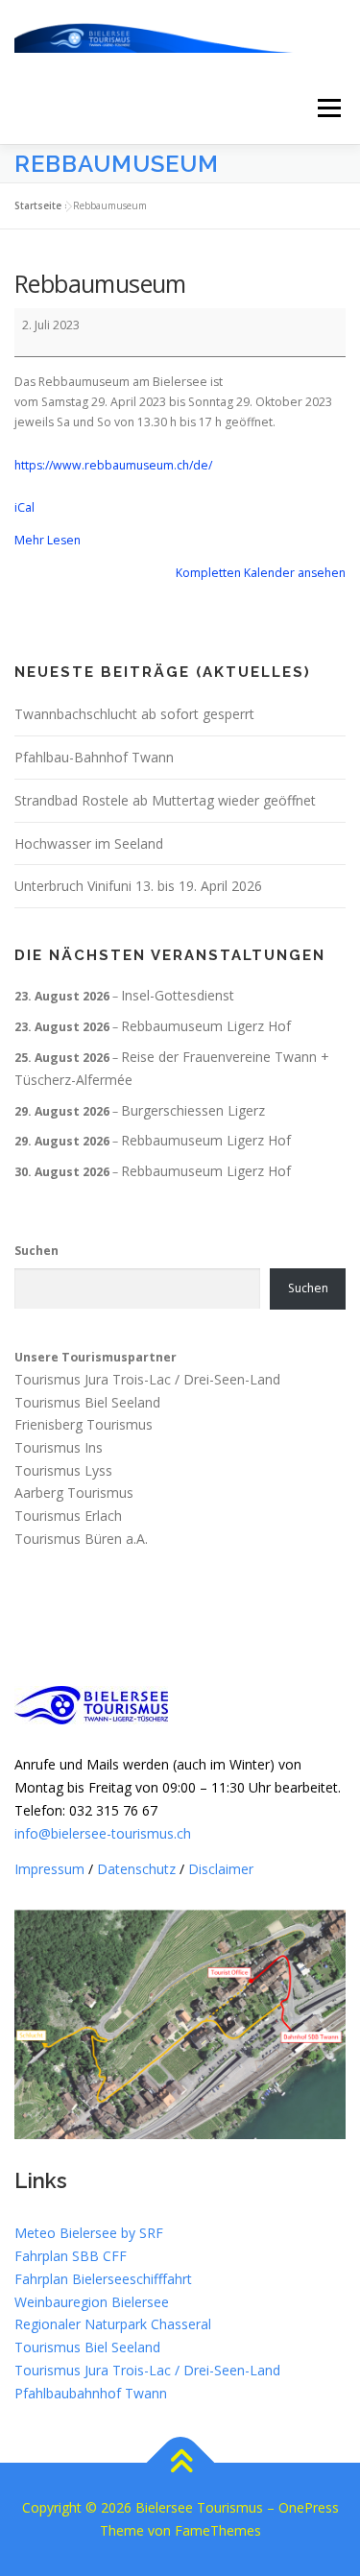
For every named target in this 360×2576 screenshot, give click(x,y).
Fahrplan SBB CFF (71, 2256)
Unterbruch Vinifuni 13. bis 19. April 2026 (138, 886)
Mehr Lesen (48, 540)
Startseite (38, 205)
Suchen (36, 1251)
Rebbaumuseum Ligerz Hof (206, 1026)
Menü (328, 108)
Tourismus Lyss (63, 1470)
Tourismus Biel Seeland (87, 1402)
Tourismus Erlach (68, 1517)
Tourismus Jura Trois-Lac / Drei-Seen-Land (147, 1379)
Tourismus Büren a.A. (81, 1539)
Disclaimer (221, 1869)
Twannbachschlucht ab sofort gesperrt (134, 714)
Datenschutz (136, 1869)
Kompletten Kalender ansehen (261, 573)
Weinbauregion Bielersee (92, 2302)
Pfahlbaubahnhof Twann (91, 2393)
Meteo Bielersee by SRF (89, 2233)
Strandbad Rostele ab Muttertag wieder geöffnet (165, 800)
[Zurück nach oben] (180, 2463)
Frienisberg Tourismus (84, 1424)
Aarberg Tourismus (74, 1493)
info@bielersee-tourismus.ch (103, 1833)
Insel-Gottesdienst (178, 995)
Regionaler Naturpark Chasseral (113, 2324)
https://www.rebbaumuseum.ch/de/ (113, 465)
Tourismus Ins (59, 1447)
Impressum (49, 1869)
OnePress (309, 2507)
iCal (24, 507)
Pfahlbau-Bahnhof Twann (94, 757)
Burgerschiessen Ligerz (193, 1110)
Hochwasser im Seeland (89, 843)
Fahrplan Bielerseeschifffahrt (103, 2279)
